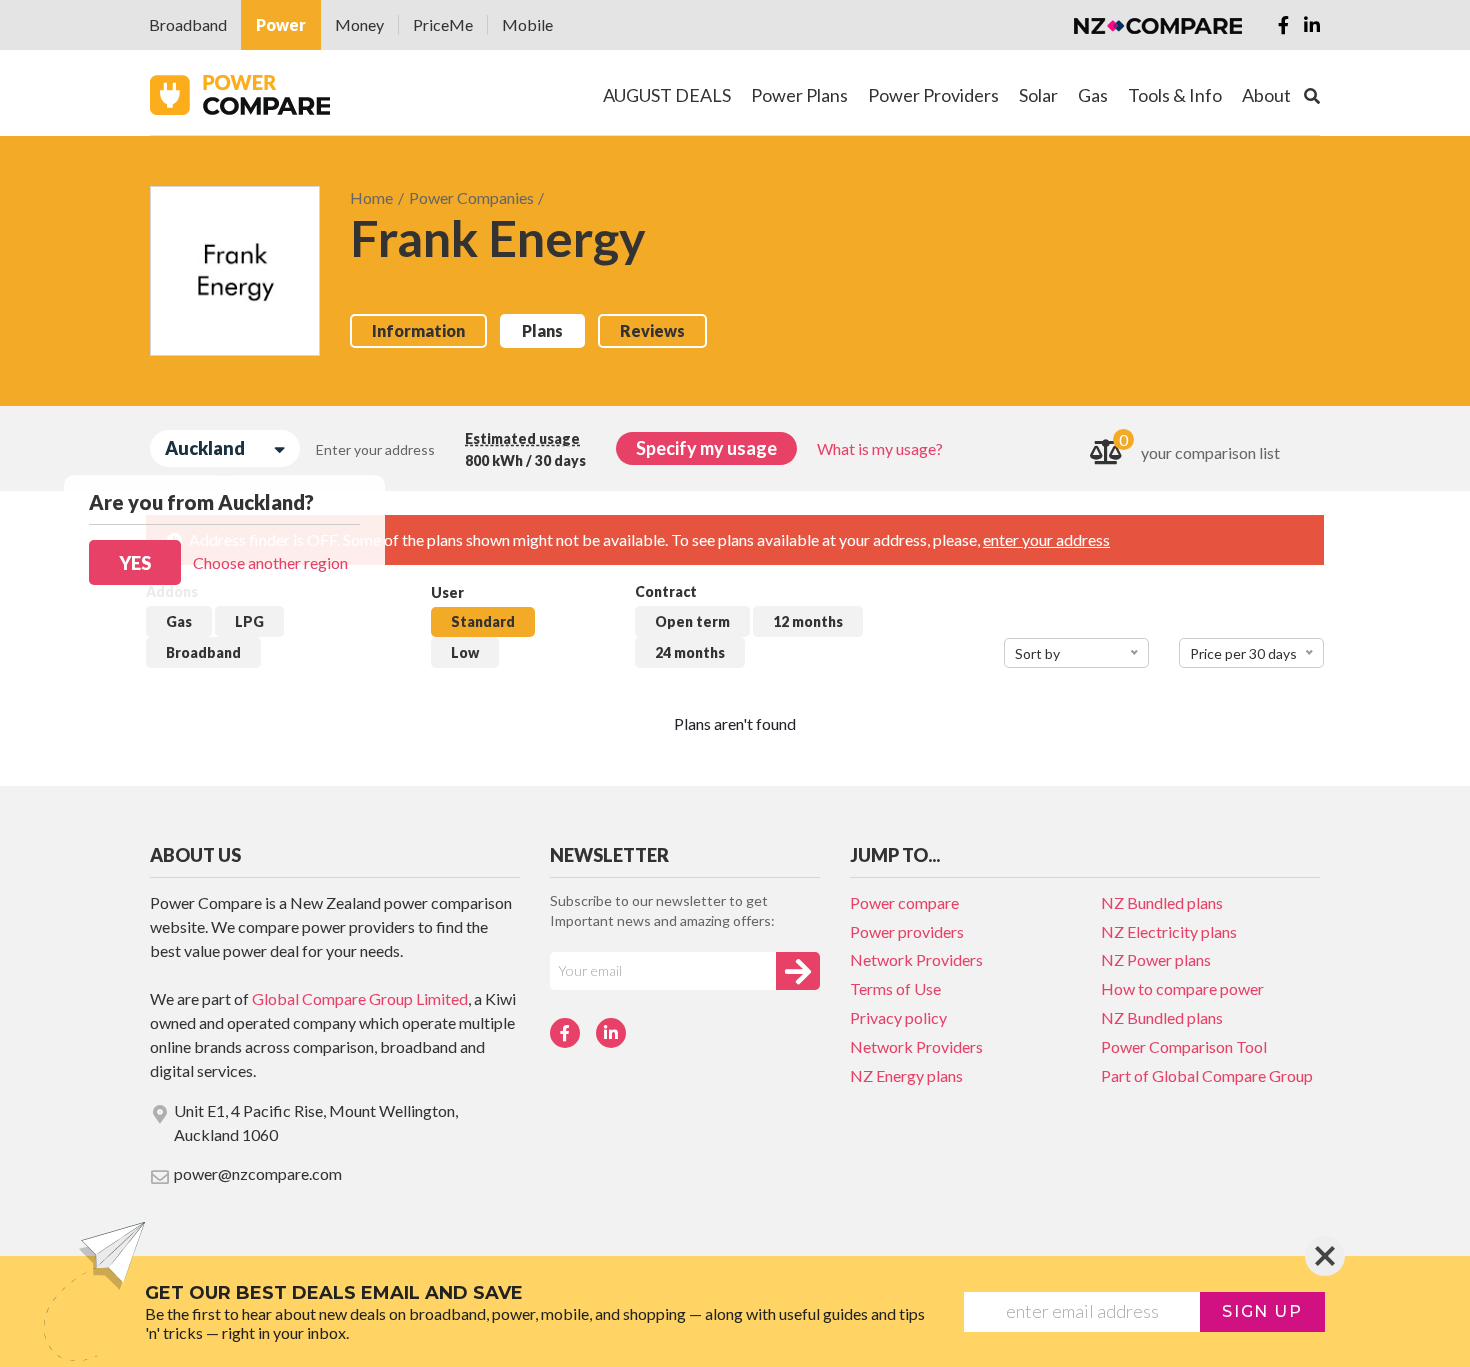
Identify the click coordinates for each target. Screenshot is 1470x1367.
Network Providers (916, 959)
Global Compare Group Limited (360, 998)
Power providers (907, 931)
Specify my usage (706, 448)
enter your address (1046, 539)
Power (281, 24)
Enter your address (375, 449)
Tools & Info (1175, 95)
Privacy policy (898, 1017)
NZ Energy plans (906, 1075)
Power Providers (933, 95)
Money (359, 24)
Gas (179, 621)
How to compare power (1182, 988)
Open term (692, 621)
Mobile (527, 24)
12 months (808, 621)
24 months (690, 652)
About (1266, 95)
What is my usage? (880, 448)
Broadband (188, 24)
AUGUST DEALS (667, 95)
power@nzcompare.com (258, 1173)
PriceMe (443, 24)
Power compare (904, 902)
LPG (249, 621)
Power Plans (799, 95)
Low (465, 652)
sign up (1262, 1311)
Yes (135, 563)
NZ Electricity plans (1169, 931)
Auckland (205, 448)
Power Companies (471, 197)
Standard (483, 621)
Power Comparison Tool (1184, 1046)
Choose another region (270, 562)
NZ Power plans (1156, 959)
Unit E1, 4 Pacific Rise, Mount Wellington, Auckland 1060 (316, 1122)
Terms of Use (895, 988)
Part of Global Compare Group (1207, 1075)
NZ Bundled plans (1162, 902)
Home (371, 197)
